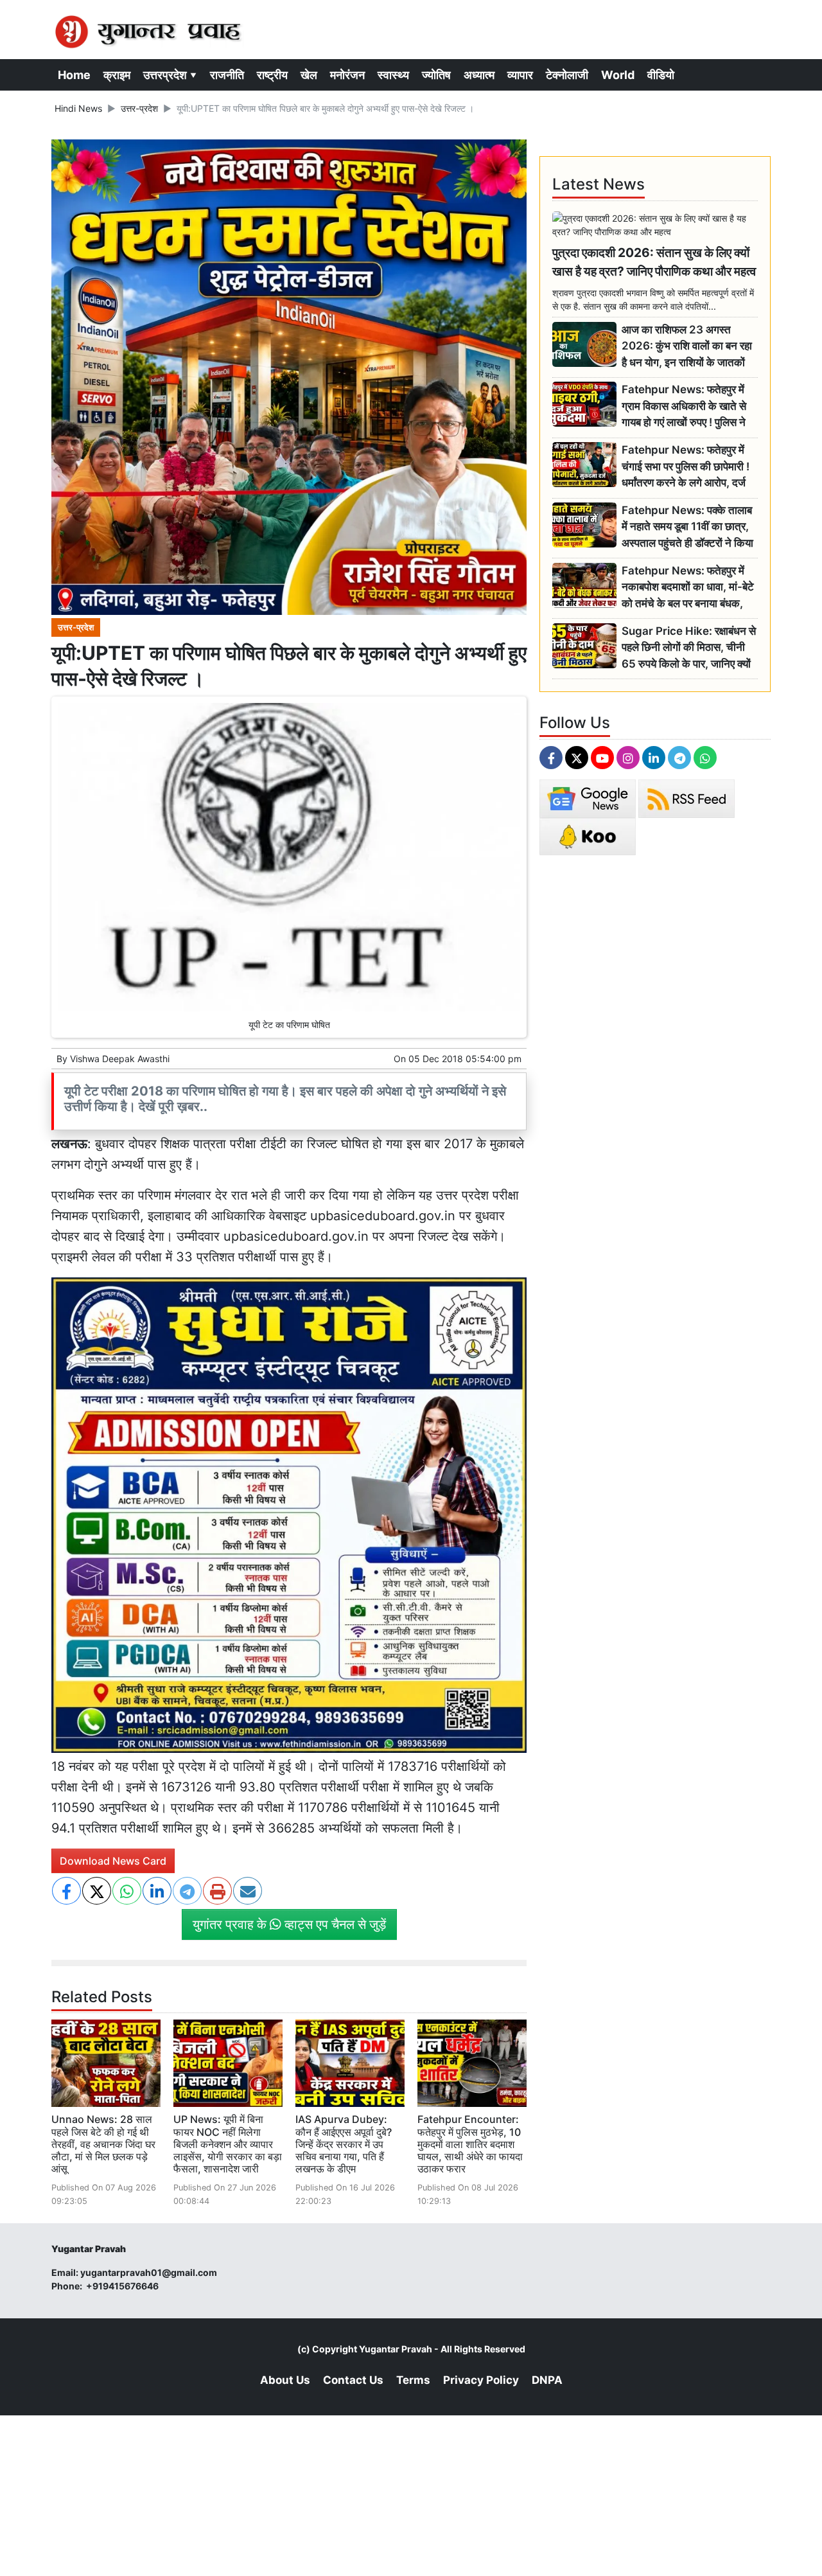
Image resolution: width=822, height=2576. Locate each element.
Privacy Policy (481, 2380)
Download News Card (113, 1861)
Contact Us (353, 2380)
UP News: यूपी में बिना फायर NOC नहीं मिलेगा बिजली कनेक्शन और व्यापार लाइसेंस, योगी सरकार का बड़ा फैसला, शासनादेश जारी (228, 2144)
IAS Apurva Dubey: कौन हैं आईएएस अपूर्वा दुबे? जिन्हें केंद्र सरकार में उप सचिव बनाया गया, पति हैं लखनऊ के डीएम (344, 2144)
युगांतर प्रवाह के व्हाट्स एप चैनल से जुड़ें (289, 1924)
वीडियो (661, 75)
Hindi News (78, 108)
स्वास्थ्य (393, 75)
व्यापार (520, 75)
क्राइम (117, 75)
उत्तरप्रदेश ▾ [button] (170, 75)
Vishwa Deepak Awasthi (120, 1059)
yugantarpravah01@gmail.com (149, 2272)
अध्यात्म (479, 75)
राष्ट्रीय (272, 75)
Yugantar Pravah (396, 2349)
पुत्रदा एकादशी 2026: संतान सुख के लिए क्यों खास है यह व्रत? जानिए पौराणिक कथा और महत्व (654, 262)
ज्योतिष (436, 75)
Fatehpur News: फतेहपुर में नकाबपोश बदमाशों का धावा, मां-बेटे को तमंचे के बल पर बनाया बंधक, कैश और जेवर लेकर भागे (688, 588)
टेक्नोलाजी (567, 75)
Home (74, 75)
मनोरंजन (347, 75)
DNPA (547, 2380)
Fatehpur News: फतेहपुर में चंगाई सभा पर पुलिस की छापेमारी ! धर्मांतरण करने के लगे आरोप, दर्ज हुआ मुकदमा (686, 467)
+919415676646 (123, 2286)
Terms (413, 2380)
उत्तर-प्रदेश (139, 108)
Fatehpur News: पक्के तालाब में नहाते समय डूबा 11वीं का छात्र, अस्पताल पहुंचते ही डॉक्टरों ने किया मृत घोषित (687, 527)
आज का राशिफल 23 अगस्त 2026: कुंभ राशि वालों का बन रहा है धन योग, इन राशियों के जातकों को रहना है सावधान (687, 347)
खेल (309, 75)
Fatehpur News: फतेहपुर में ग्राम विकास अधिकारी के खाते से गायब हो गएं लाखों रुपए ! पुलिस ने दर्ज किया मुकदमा (684, 406)
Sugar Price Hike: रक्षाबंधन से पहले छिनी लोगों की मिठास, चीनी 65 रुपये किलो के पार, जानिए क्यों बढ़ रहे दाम (689, 648)
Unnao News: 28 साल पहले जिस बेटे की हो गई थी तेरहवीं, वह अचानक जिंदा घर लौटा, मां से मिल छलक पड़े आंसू (103, 2144)
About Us (285, 2380)
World (618, 75)
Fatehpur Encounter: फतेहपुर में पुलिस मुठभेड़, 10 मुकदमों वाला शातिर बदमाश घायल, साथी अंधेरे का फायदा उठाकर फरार (470, 2144)
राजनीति (227, 75)
